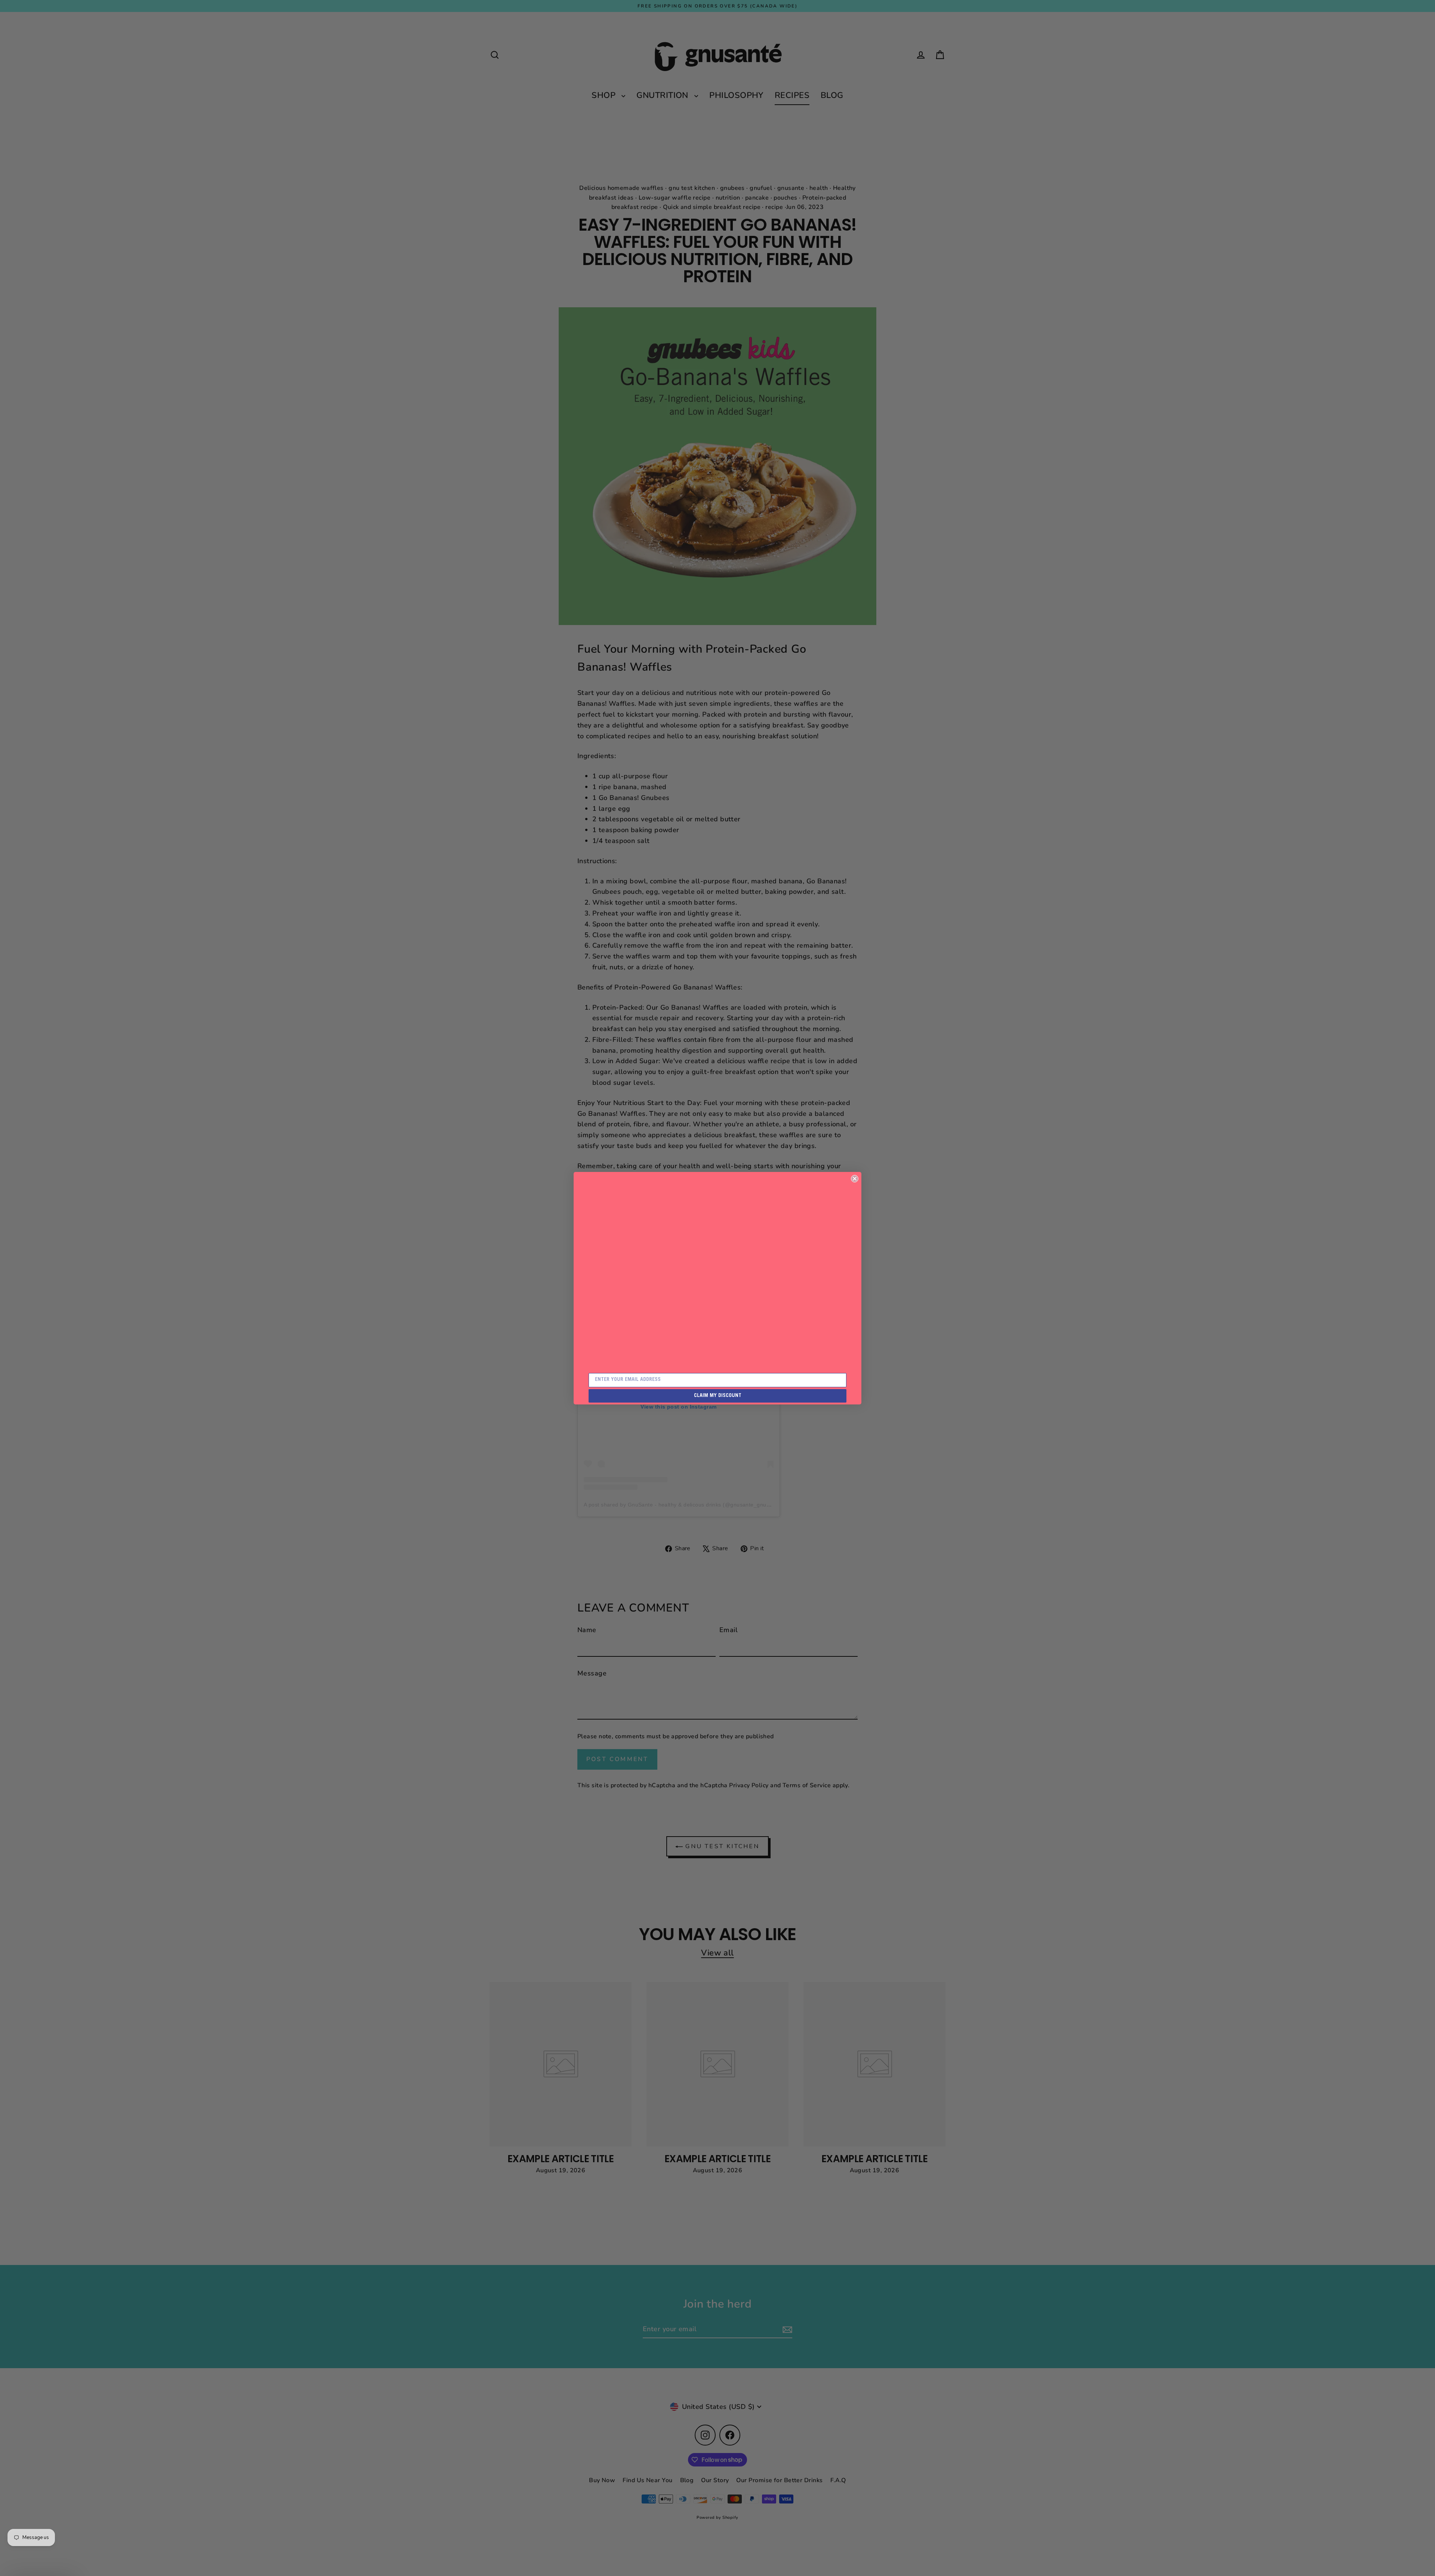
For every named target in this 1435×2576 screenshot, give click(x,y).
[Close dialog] (855, 1179)
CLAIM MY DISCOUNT (718, 1396)
